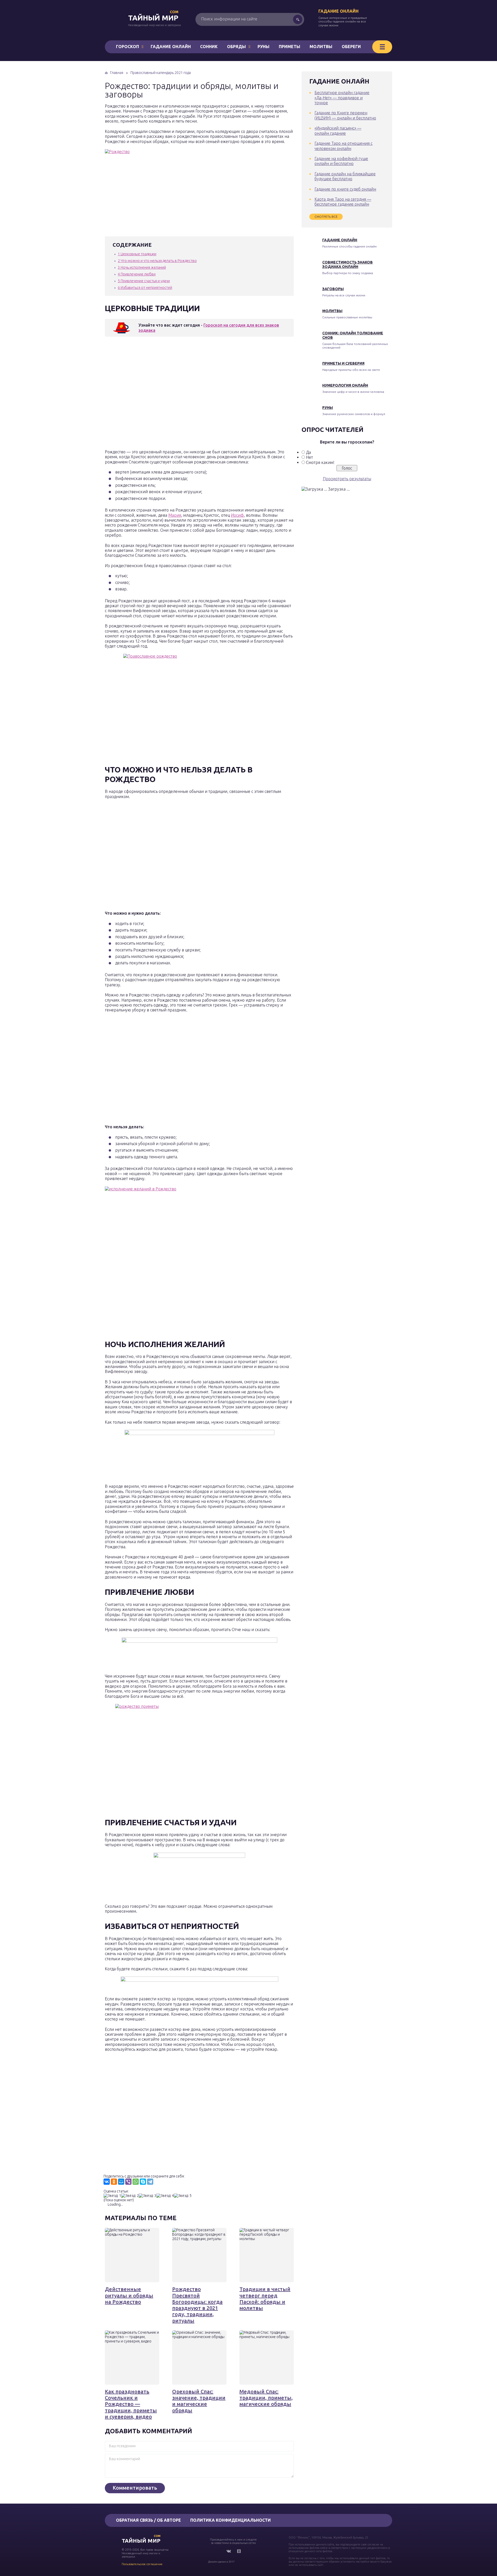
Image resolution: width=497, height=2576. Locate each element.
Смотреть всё (326, 217)
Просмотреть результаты (347, 479)
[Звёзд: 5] (183, 2196)
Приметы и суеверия (343, 363)
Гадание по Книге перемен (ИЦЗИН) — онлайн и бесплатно (345, 115)
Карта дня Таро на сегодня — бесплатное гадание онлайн (343, 202)
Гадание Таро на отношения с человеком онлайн (343, 146)
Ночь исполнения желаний (142, 267)
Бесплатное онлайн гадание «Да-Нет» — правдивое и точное (342, 98)
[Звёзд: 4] (165, 2196)
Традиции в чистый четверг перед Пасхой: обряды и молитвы (265, 2299)
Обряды (236, 47)
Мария (175, 515)
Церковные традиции (137, 254)
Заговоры (333, 289)
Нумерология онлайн (345, 385)
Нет (309, 457)
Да (308, 452)
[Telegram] (150, 2182)
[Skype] (143, 2182)
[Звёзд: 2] (130, 2196)
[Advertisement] (180, 394)
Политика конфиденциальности (231, 2520)
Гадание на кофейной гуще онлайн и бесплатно (341, 161)
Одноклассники (239, 2551)
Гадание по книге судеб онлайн (345, 189)
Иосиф (237, 515)
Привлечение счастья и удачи (144, 281)
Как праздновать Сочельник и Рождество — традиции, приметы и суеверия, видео (131, 2404)
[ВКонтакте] (107, 2182)
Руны (264, 47)
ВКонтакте (229, 2551)
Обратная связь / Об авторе (148, 2520)
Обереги (351, 47)
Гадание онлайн (338, 11)
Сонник (209, 47)
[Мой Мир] (121, 2182)
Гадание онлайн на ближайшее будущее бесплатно (345, 176)
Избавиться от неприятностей (145, 288)
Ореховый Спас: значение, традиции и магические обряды (199, 2401)
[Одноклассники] (114, 2182)
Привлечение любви (137, 274)
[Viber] (128, 2182)
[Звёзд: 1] (112, 2196)
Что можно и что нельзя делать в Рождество (157, 261)
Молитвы (321, 47)
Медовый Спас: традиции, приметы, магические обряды (266, 2398)
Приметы (290, 47)
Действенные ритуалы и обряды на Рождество (129, 2295)
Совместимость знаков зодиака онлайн (348, 264)
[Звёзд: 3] (148, 2196)
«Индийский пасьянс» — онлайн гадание (338, 130)
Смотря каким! (320, 462)
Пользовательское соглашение (142, 2564)
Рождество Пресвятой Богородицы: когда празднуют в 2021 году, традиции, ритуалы (197, 2305)
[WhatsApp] (136, 2182)
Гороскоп (127, 47)
